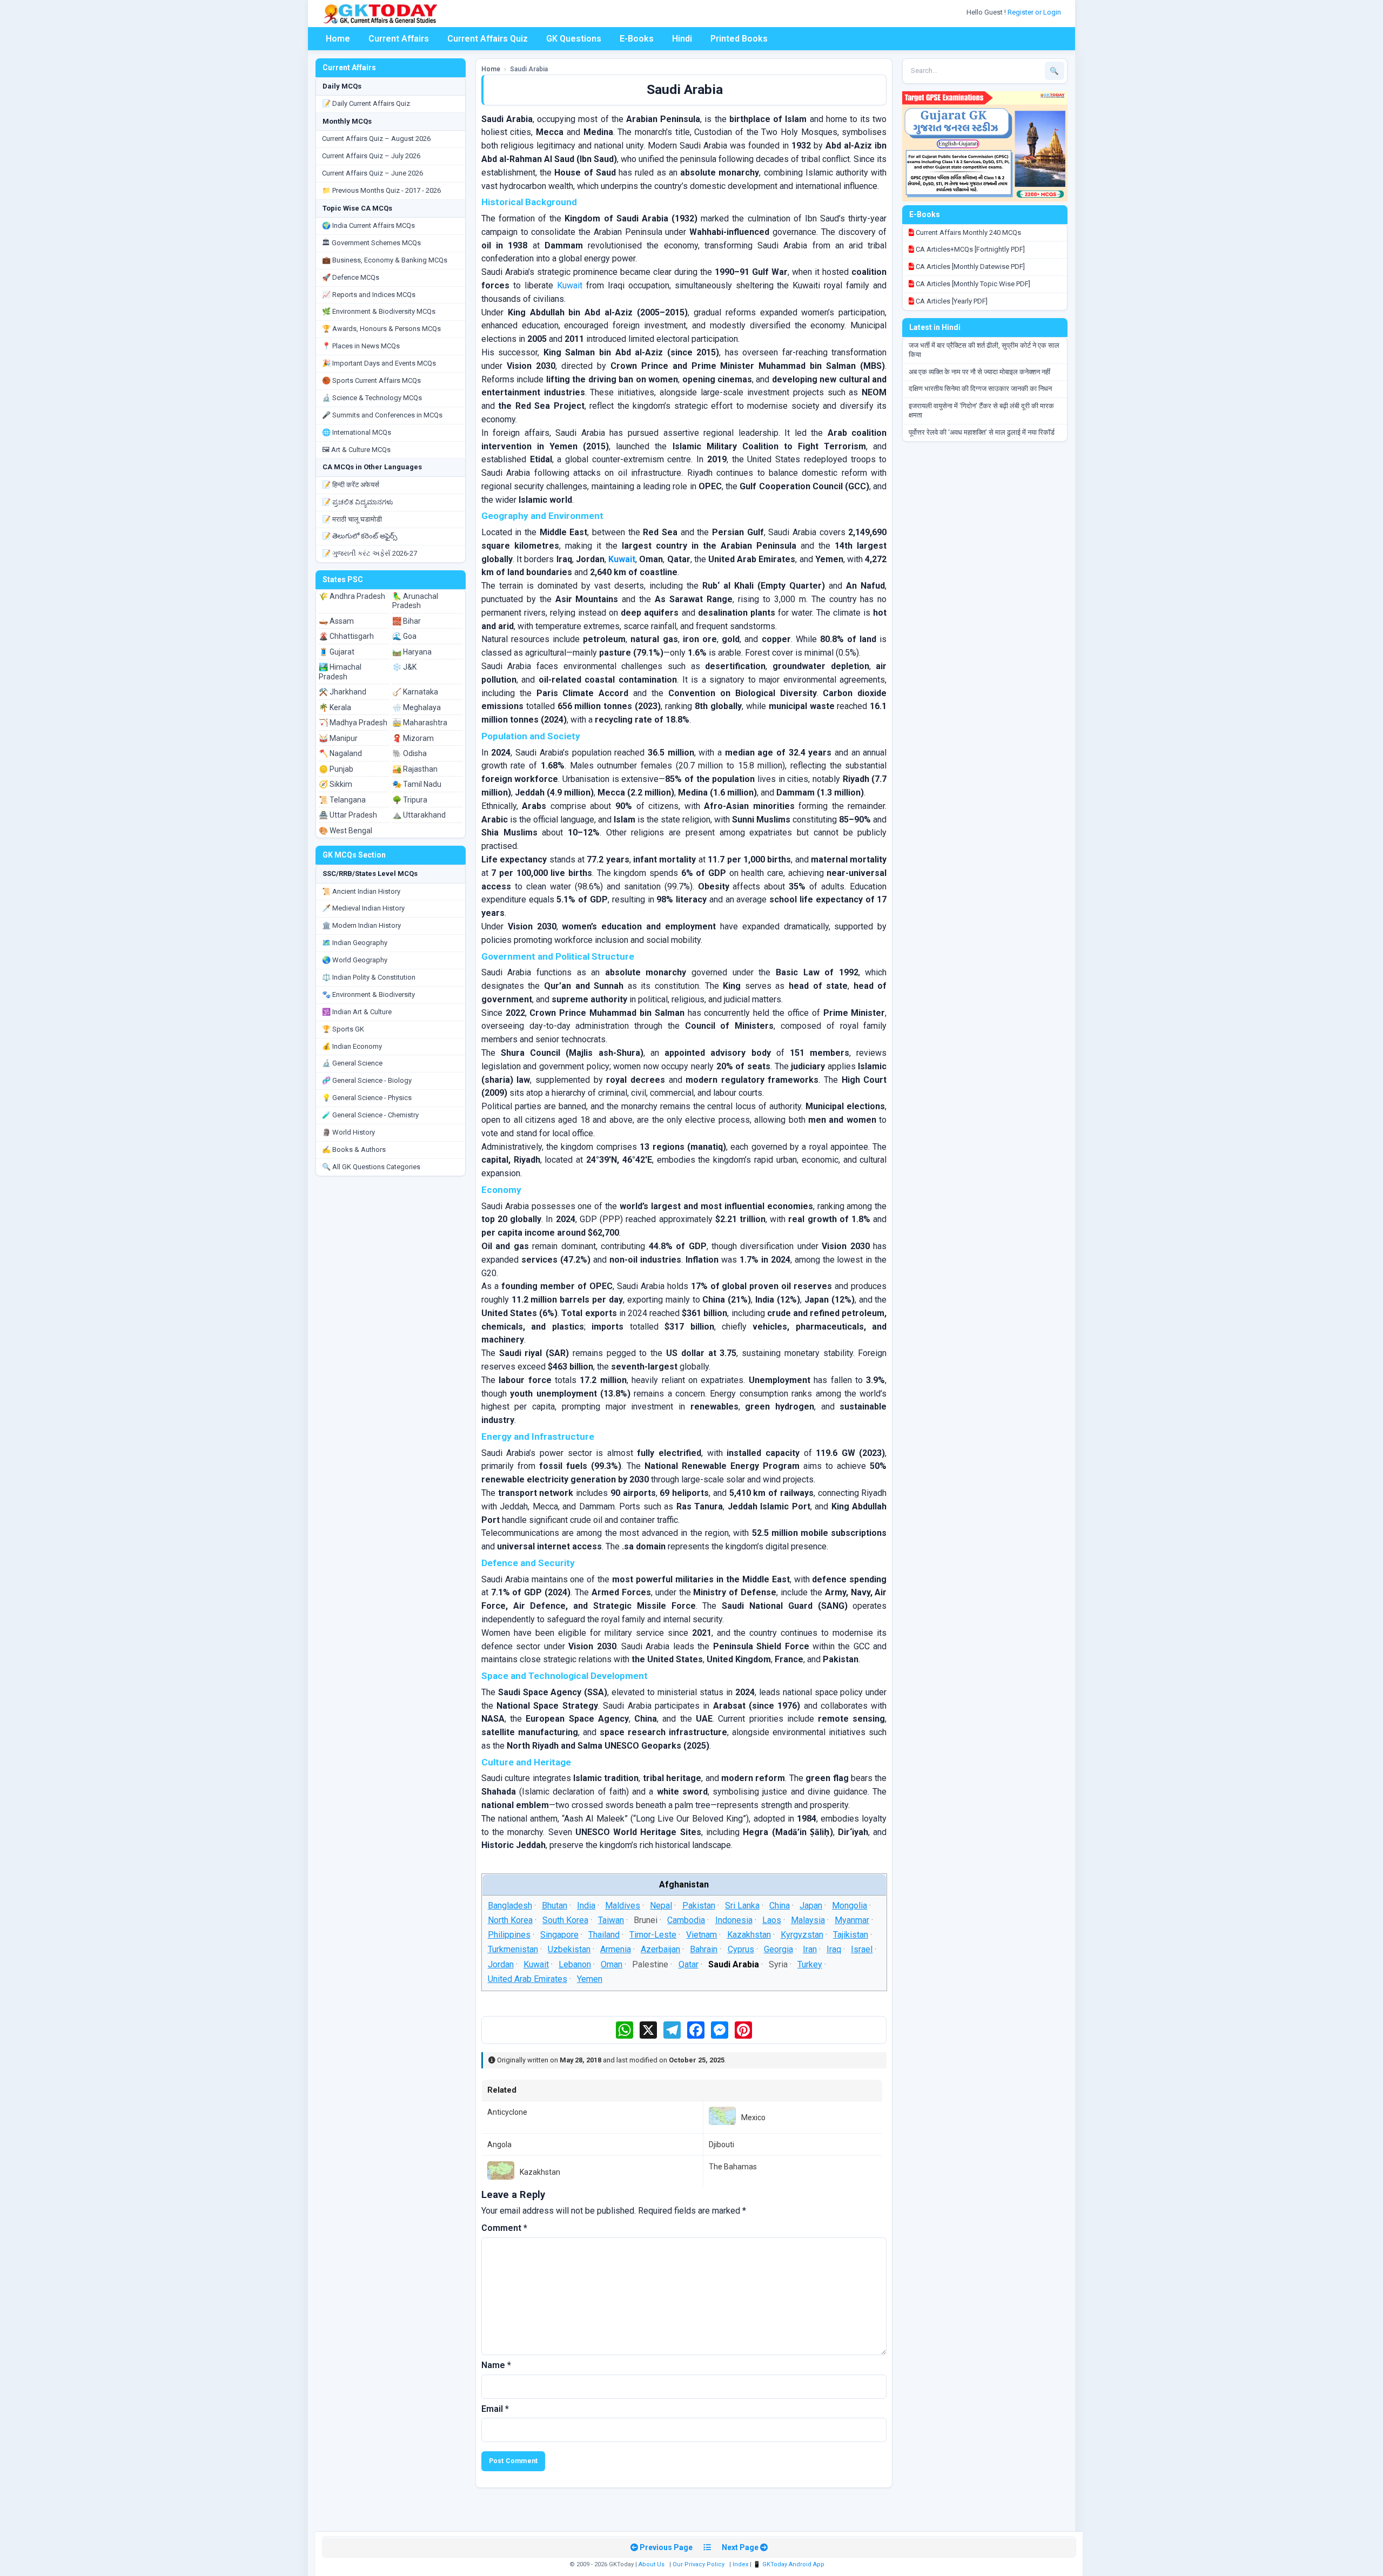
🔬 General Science (352, 1063)
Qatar (688, 1964)
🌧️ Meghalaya (417, 707)
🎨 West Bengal (345, 831)
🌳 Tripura (410, 800)
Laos (772, 1920)
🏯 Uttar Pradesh (348, 815)
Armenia (616, 1949)
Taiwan (611, 1920)
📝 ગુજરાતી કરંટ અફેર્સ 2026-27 (370, 553)
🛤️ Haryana (412, 652)
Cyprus (740, 1949)
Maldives (623, 1906)
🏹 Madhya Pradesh (353, 723)
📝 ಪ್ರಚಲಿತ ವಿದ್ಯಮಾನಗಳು (358, 502)
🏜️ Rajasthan (415, 769)
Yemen (590, 1979)
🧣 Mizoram (413, 738)
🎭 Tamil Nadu (417, 784)
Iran (810, 1949)
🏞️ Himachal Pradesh (340, 672)
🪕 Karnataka (415, 692)
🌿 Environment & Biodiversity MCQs (379, 311)
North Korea (510, 1920)
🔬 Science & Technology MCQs (372, 398)
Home (338, 39)
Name (496, 2365)
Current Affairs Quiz (488, 39)
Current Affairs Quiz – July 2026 (371, 156)
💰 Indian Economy (352, 1046)
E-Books (637, 39)
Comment (504, 2228)
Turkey (810, 1964)
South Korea (565, 1920)
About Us (652, 2564)
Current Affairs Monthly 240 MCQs (968, 232)
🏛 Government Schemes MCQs (371, 243)
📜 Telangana (342, 800)
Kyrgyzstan (802, 1935)
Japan (811, 1906)
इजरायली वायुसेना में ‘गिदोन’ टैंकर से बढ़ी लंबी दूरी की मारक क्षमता (981, 410)
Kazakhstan (748, 1935)
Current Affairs (399, 39)
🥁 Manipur (338, 738)
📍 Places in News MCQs (361, 346)
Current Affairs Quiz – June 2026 (372, 173)
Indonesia (733, 1920)
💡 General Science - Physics (367, 1098)
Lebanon (575, 1964)
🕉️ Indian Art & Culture (357, 1012)
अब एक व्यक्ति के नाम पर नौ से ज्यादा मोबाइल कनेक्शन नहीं (979, 372)
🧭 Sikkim (335, 784)
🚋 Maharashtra (420, 723)
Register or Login (1035, 12)
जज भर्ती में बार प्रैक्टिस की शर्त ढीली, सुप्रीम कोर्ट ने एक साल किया (984, 350)
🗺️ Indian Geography (355, 943)
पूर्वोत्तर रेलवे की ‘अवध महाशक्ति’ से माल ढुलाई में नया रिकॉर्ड (982, 432)
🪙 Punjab (336, 769)
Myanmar (852, 1920)
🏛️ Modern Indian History (361, 925)
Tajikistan (851, 1935)
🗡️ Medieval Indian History (363, 908)
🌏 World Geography (355, 960)
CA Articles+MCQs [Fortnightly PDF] (969, 249)
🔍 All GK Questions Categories (371, 1167)
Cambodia (686, 1920)
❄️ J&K (404, 667)
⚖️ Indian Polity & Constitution (369, 977)
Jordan (500, 1964)
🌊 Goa (404, 636)
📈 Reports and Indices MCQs (369, 295)
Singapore (559, 1935)
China (780, 1906)
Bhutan (555, 1906)
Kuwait (570, 285)
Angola (499, 2145)
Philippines (509, 1935)
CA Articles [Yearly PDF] (951, 301)
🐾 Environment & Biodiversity (368, 994)
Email (495, 2409)
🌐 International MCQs (357, 432)
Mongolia (850, 1906)
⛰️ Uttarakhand (419, 815)
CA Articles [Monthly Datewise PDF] (969, 267)
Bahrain (704, 1949)
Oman (612, 1964)
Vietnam (701, 1935)
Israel (862, 1949)
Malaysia (808, 1920)
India (586, 1906)
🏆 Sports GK (343, 1029)
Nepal (661, 1906)
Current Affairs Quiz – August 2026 (376, 139)
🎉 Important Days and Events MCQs (379, 363)
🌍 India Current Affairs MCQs (368, 225)
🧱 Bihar (407, 621)
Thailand (604, 1935)
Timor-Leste (653, 1935)
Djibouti (721, 2145)
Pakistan (698, 1906)
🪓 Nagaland (340, 753)
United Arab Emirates (527, 1979)
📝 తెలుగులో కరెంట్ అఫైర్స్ (360, 536)
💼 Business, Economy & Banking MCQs (385, 260)
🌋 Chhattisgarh (346, 636)
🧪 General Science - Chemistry (370, 1115)
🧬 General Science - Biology (367, 1080)
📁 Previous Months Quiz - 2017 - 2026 (381, 190)
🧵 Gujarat (337, 652)
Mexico (753, 2118)
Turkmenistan (512, 1949)
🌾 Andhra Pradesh (352, 596)
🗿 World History (348, 1132)
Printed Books (739, 39)
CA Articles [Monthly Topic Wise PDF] (972, 284)
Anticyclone (507, 2112)
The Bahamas (733, 2167)
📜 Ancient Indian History (361, 891)
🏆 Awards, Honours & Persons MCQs (381, 329)
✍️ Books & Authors (354, 1149)
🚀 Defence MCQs (351, 277)
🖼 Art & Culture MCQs (356, 450)
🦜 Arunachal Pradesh (415, 601)
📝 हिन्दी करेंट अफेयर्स (351, 485)
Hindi (682, 39)
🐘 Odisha (409, 753)
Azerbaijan (660, 1949)
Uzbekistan (569, 1949)
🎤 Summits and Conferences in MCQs (382, 415)
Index (740, 2564)
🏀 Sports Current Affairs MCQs (371, 380)
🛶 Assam (336, 621)
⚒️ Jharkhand (343, 692)
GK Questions (574, 39)
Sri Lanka (742, 1906)
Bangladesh (509, 1906)
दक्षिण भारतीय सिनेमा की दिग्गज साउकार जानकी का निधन (980, 389)
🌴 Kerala (335, 707)
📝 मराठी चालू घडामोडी (352, 519)
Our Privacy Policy (699, 2564)
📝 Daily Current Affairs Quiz (366, 103)
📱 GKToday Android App (790, 2564)
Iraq (834, 1949)
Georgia (778, 1949)
